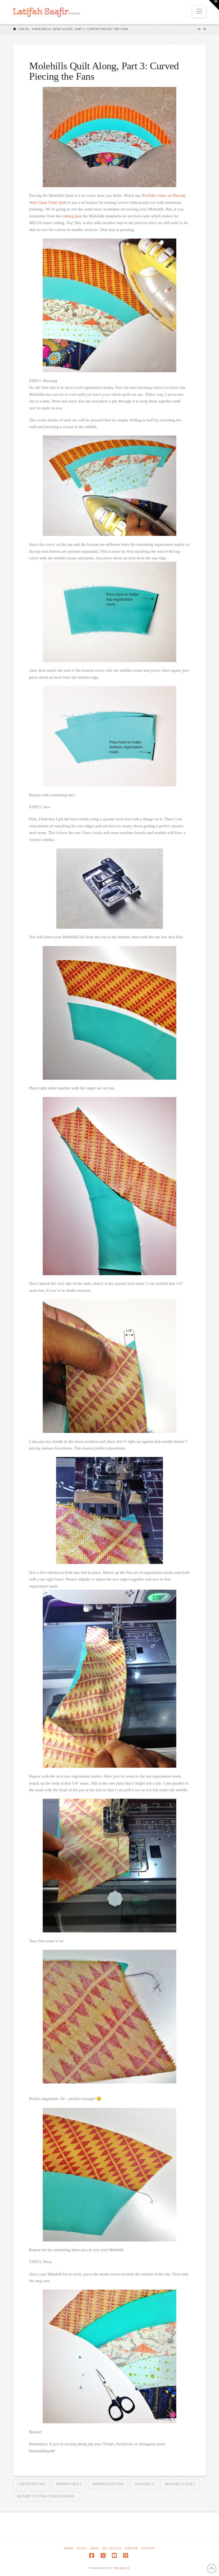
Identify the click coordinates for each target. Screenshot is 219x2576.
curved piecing (31, 2484)
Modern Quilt (69, 2484)
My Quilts (112, 2548)
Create (132, 2548)
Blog (82, 2548)
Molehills (144, 2484)
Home (69, 2548)
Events (148, 2548)
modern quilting (108, 2484)
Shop (95, 2548)
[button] (199, 11)
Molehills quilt (180, 2484)
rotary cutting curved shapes (46, 2496)
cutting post (72, 216)
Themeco (122, 2568)
